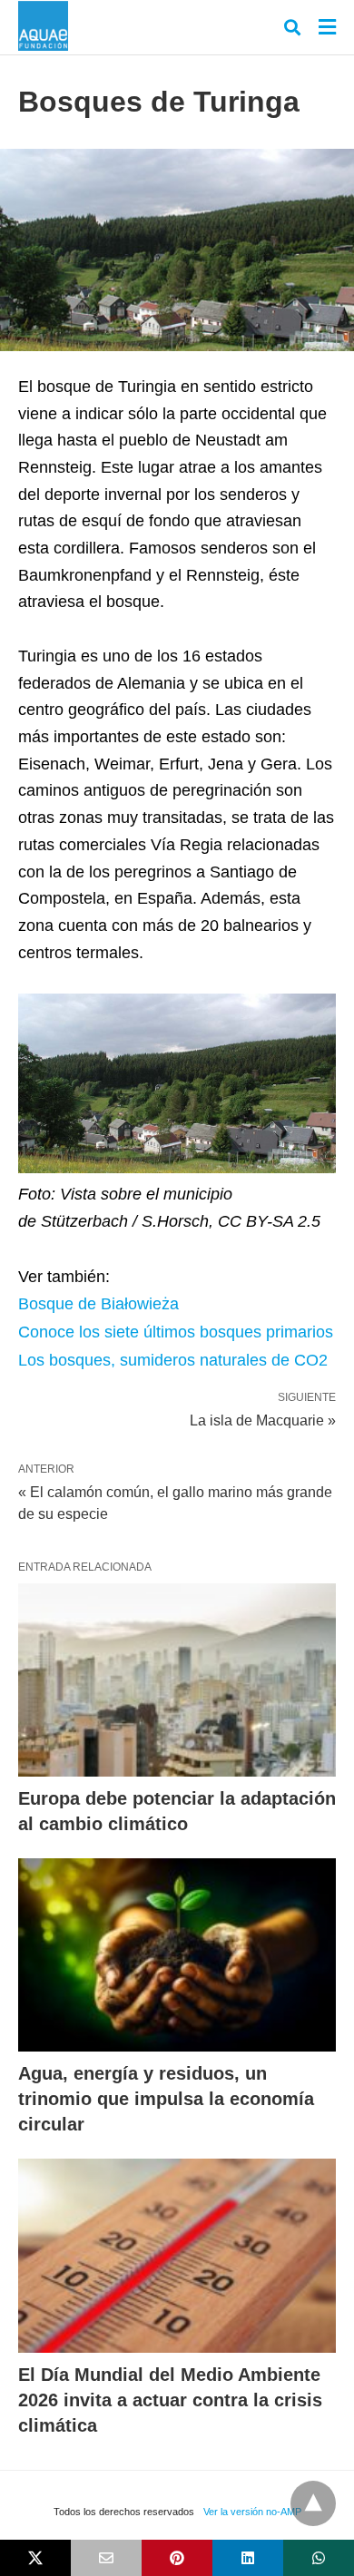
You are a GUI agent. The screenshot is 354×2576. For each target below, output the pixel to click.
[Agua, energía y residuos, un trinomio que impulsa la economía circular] (177, 1955)
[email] (106, 2558)
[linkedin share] (248, 2558)
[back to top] (313, 2503)
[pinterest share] (177, 2558)
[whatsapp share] (319, 2558)
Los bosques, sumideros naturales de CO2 (173, 1360)
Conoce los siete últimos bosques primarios (176, 1332)
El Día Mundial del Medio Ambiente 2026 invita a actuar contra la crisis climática (170, 2400)
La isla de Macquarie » (263, 1419)
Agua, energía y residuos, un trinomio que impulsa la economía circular (166, 2099)
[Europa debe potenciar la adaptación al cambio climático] (177, 1680)
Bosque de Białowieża (98, 1304)
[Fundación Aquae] (43, 26)
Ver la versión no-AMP (252, 2512)
